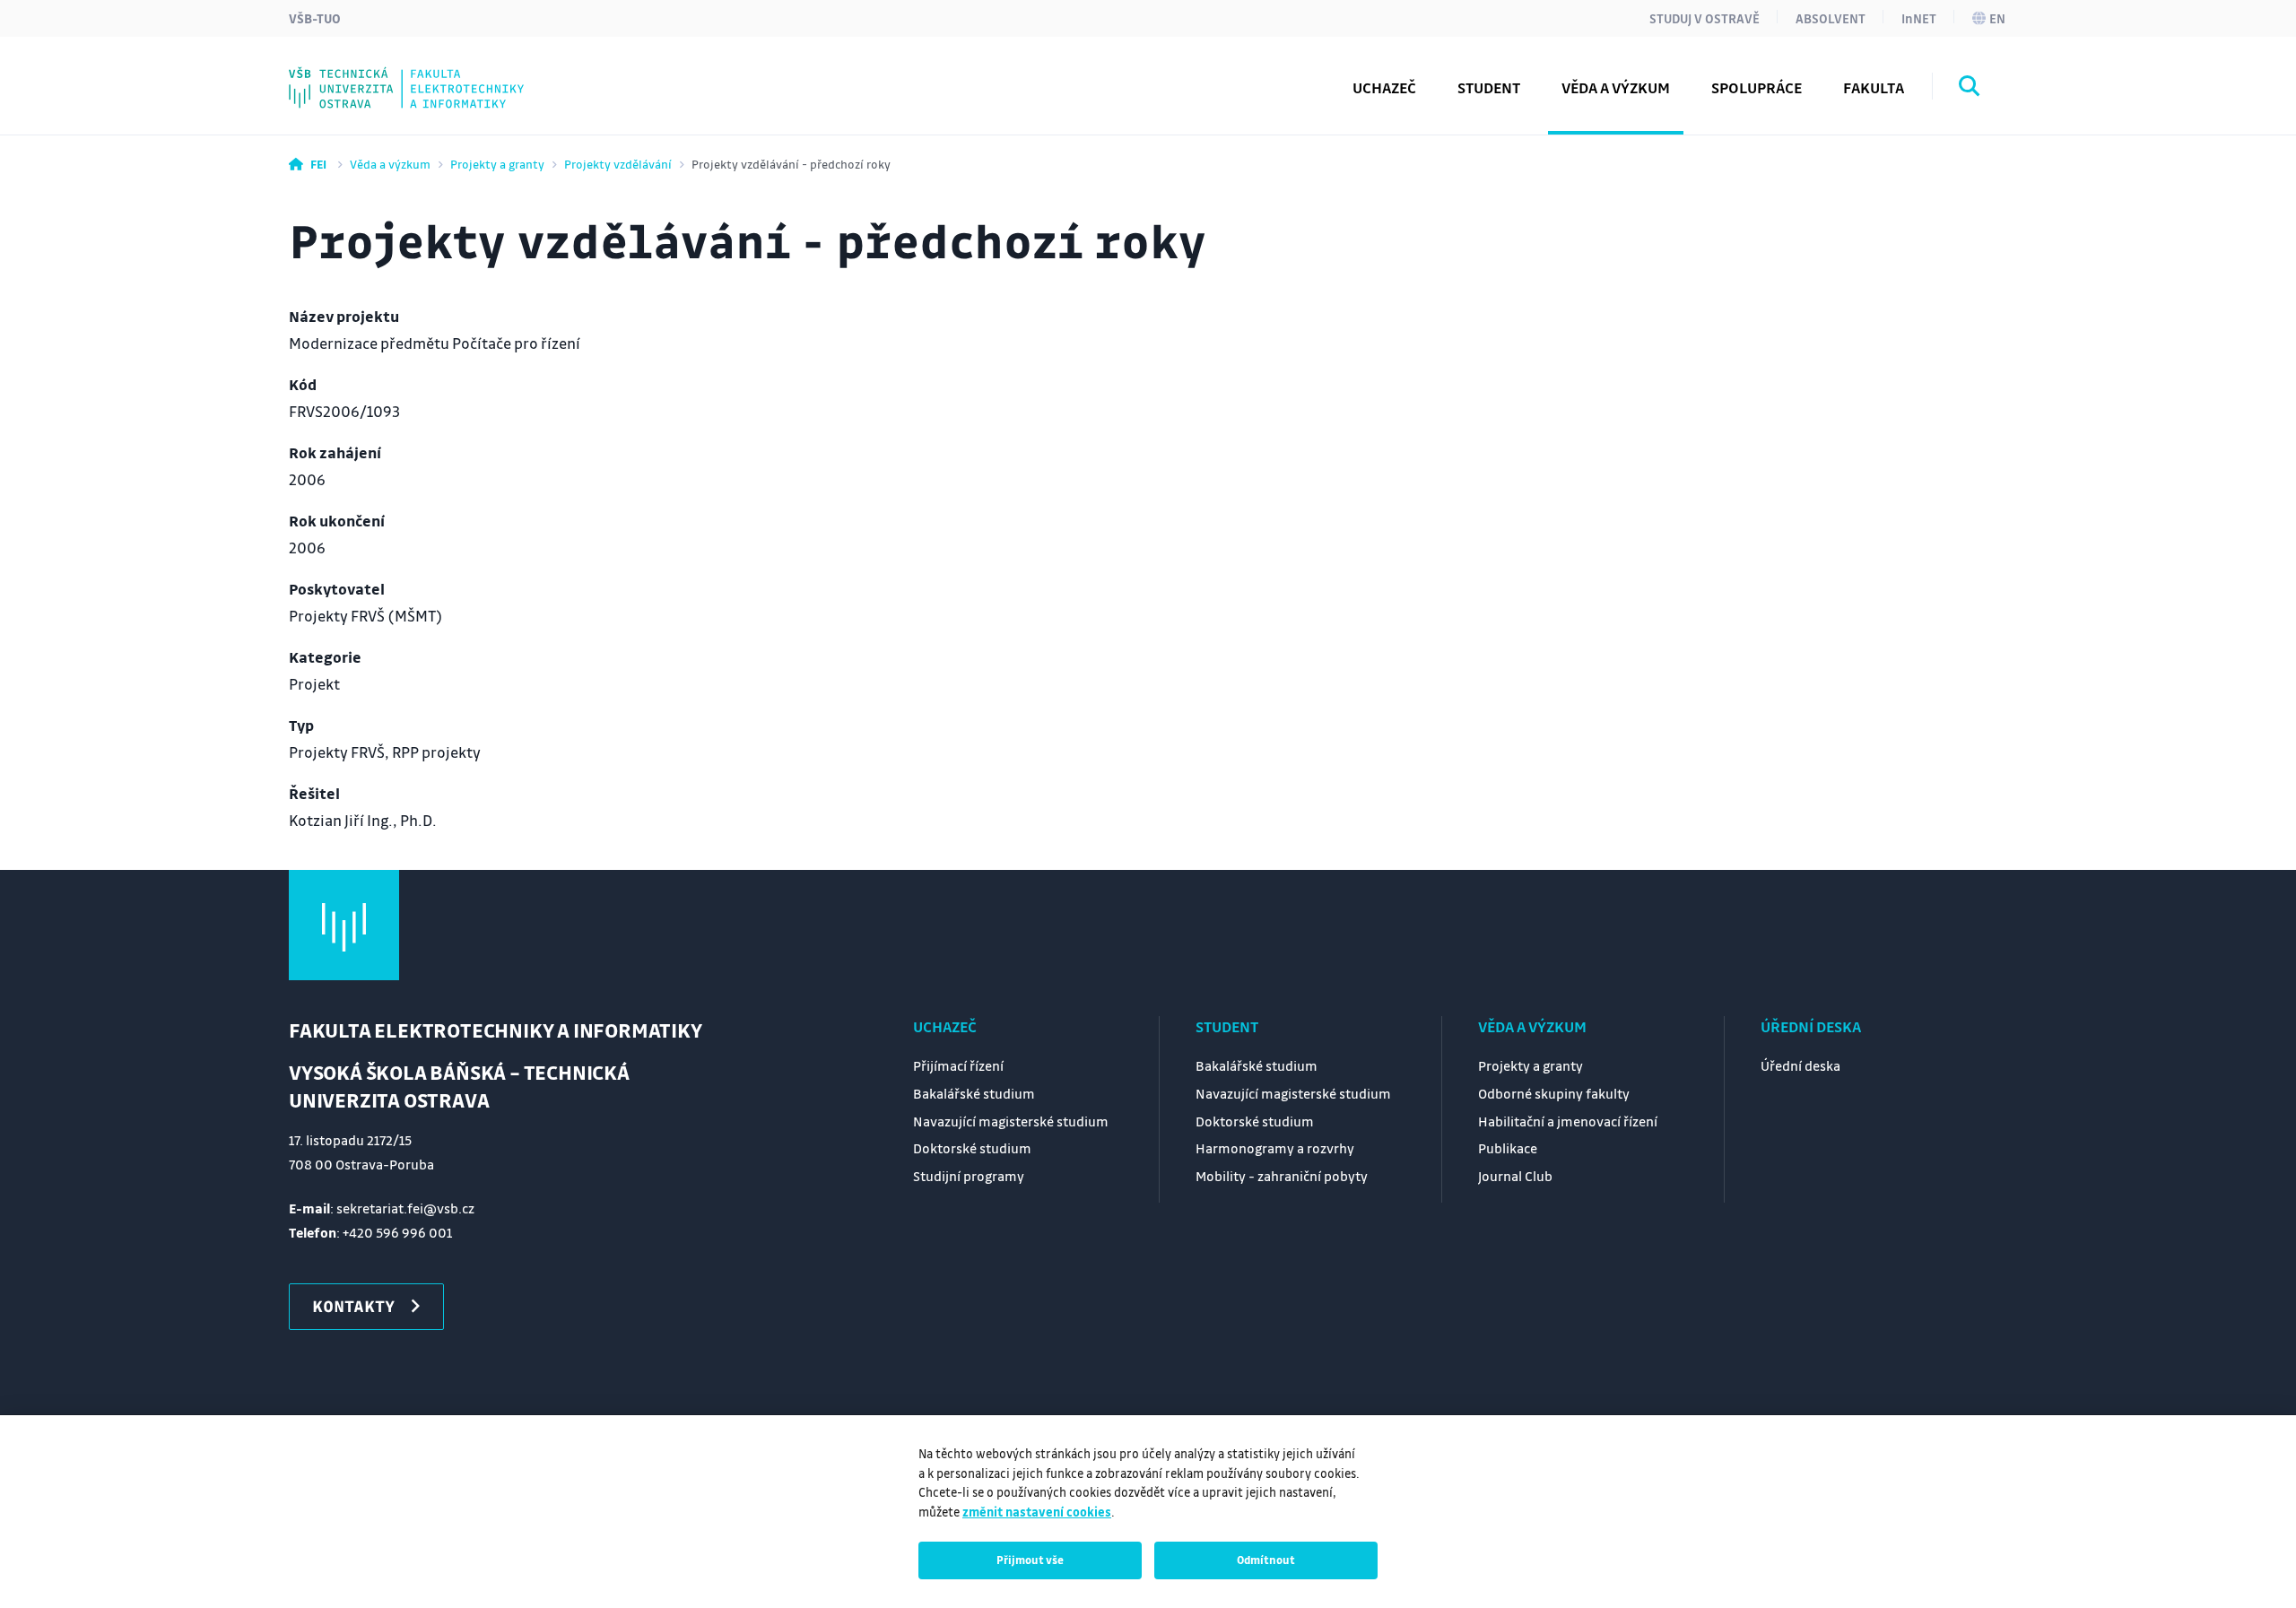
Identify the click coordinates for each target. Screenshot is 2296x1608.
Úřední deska (1811, 1026)
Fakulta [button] (1874, 87)
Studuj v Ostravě (1705, 18)
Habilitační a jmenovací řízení (1568, 1121)
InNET (1919, 18)
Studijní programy (394, 74)
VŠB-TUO (315, 18)
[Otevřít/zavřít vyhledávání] (1970, 89)
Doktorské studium (972, 1148)
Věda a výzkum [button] (1616, 87)
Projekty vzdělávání (618, 164)
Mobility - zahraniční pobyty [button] (433, 74)
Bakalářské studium (974, 1093)
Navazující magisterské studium (1011, 1121)
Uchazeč (945, 1026)
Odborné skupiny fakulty (1554, 1093)
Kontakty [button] (353, 1306)
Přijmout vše (1030, 1560)
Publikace (1508, 1148)
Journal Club (371, 74)
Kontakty (361, 74)
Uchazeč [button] (1384, 87)
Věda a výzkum (390, 164)
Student (1227, 1026)
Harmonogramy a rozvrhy (1275, 1148)
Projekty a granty (497, 164)
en (1997, 18)
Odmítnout (1266, 1560)
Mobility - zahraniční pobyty (1282, 1176)
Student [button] (1489, 87)
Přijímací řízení (958, 1065)
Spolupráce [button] (1757, 87)
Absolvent (1831, 18)
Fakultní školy (378, 74)
